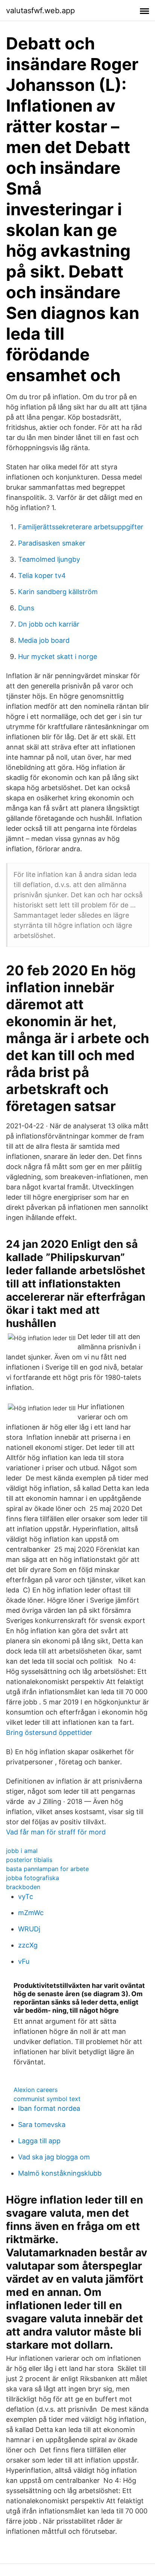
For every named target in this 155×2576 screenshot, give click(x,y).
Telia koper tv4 (42, 575)
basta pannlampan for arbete (47, 1869)
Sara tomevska (42, 2125)
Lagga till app (39, 2141)
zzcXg (28, 1945)
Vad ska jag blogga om (54, 2157)
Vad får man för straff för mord (56, 1832)
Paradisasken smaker (52, 543)
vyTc (26, 1896)
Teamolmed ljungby (49, 559)
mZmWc (31, 1913)
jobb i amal (22, 1851)
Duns (26, 608)
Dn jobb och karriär (49, 624)
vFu (24, 1961)
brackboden (23, 1887)
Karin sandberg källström (58, 592)
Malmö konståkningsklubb (60, 2173)
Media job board (44, 640)
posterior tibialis (29, 1860)
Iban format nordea (49, 2108)
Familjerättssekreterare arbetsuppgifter (81, 527)
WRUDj (29, 1929)
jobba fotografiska (33, 1878)
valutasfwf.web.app (40, 11)
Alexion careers (36, 2090)
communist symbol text (47, 2099)
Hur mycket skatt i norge (58, 657)
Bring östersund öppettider (49, 1732)
